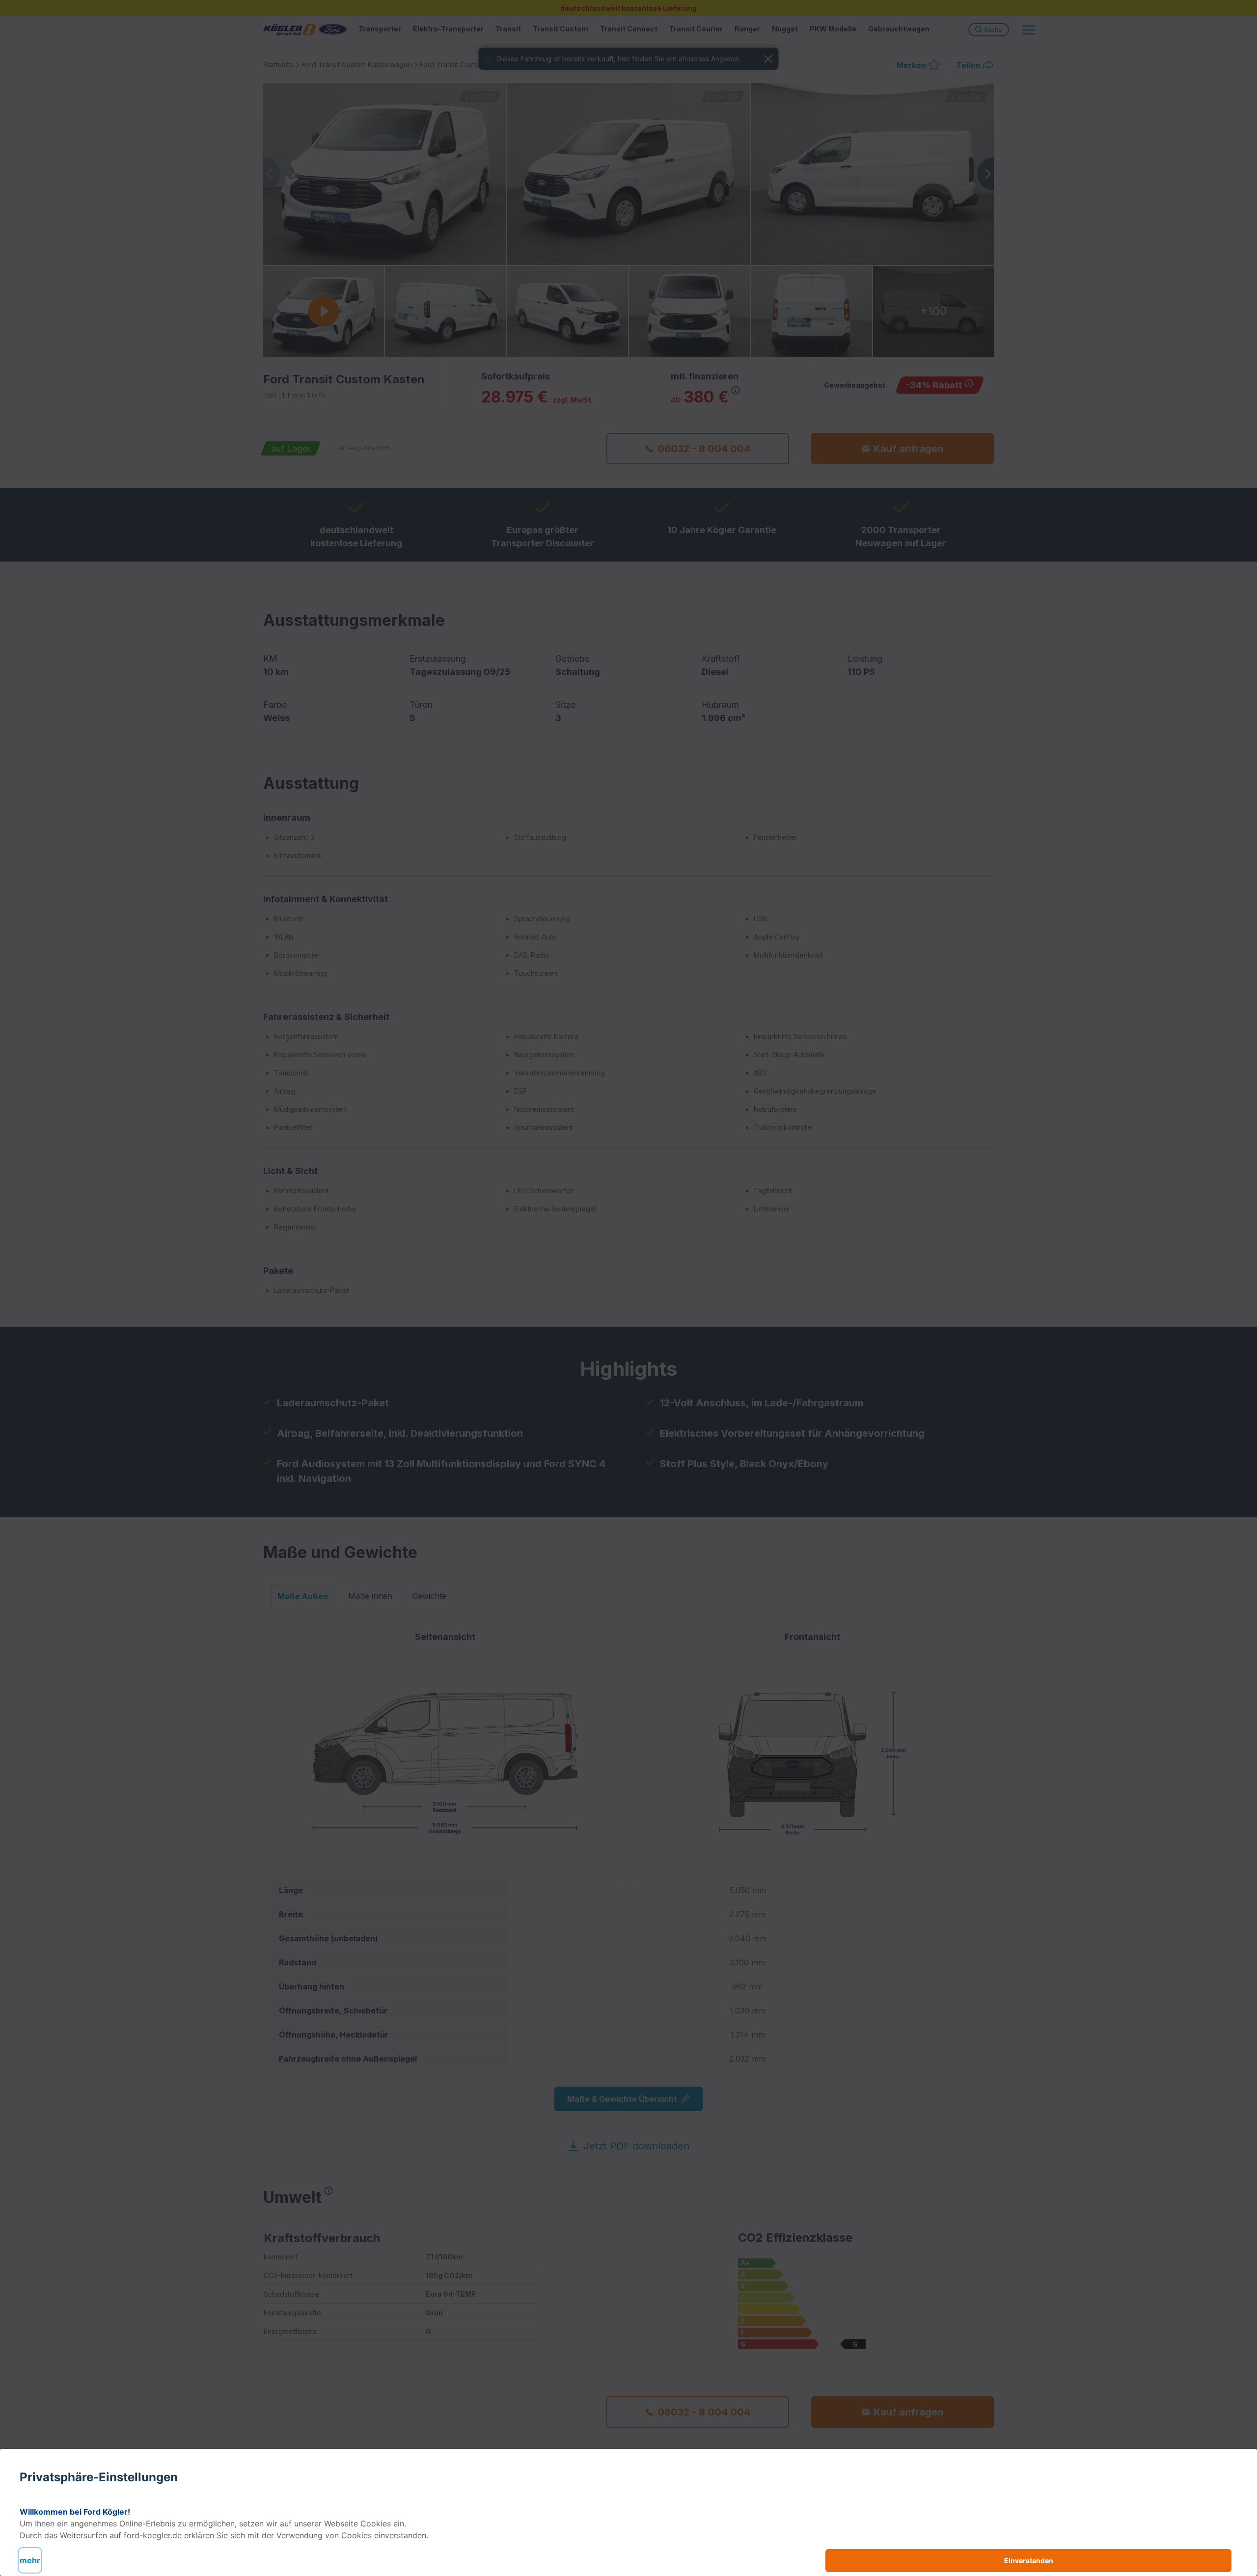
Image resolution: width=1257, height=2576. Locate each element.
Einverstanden (1029, 2561)
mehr (30, 2560)
